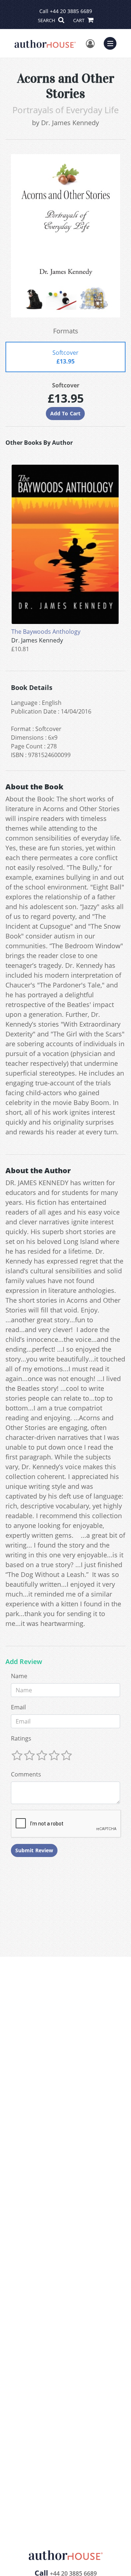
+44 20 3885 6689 (71, 11)
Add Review (24, 1662)
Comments (26, 1774)
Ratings (21, 1738)
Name (19, 1676)
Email (18, 1707)
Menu (112, 42)
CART (79, 20)
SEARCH (47, 20)
